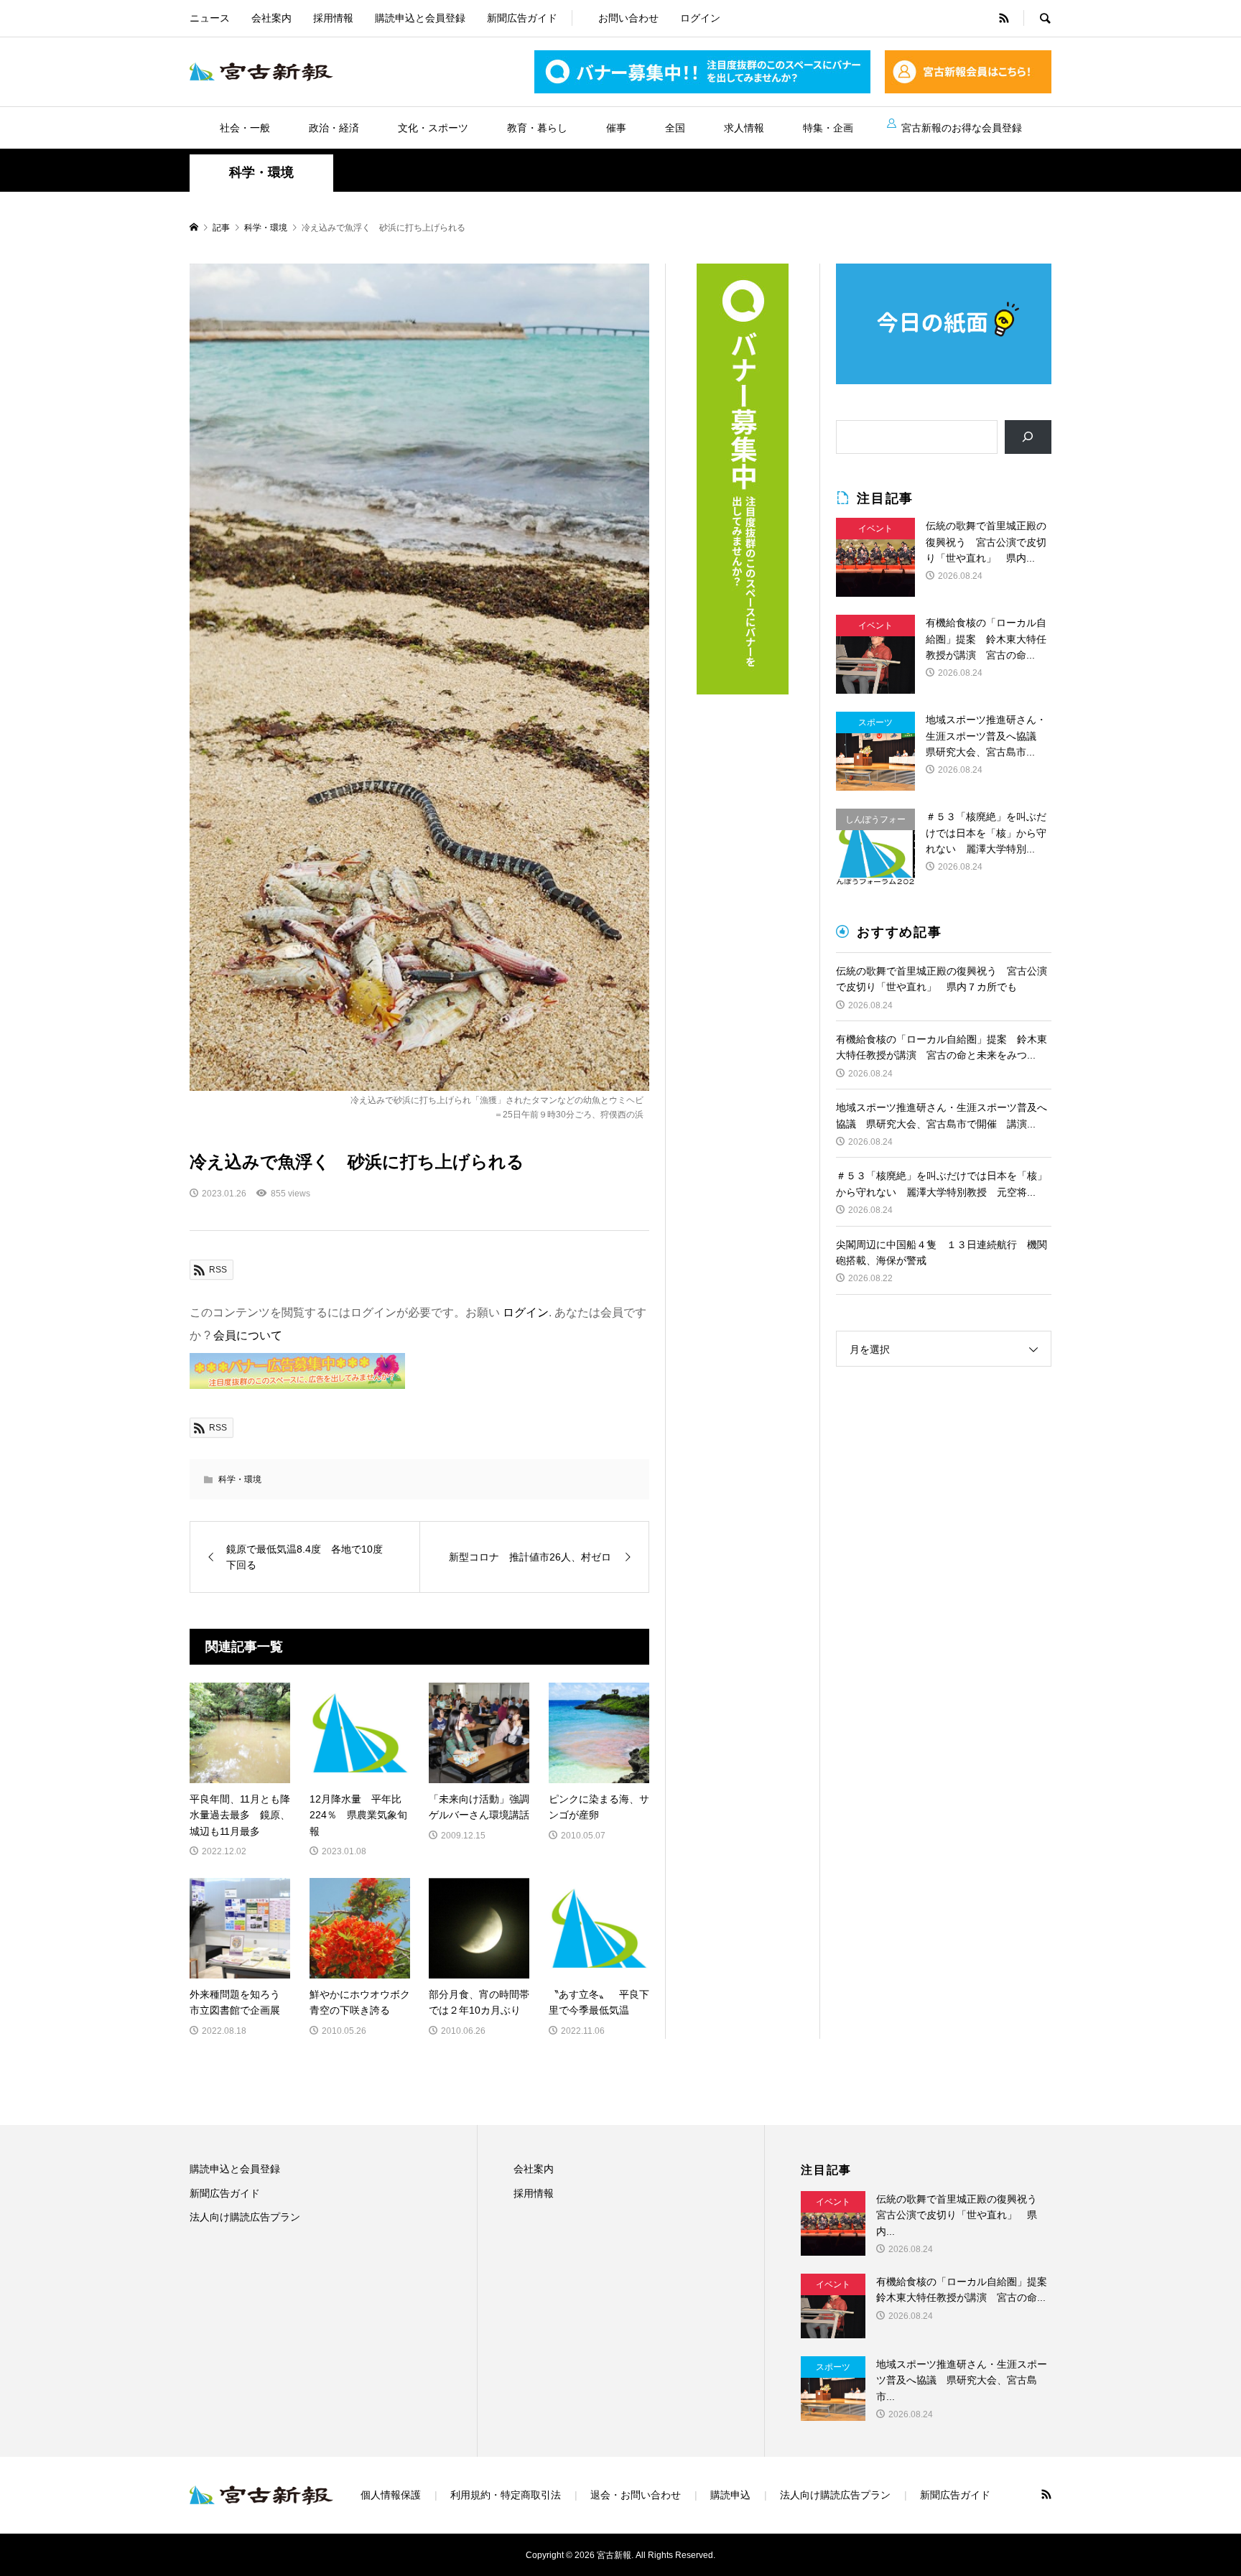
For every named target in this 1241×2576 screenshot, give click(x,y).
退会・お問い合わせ (636, 2495)
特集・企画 (828, 128)
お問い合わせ (628, 18)
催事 (616, 128)
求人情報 (744, 128)
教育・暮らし (537, 128)
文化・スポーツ (433, 128)
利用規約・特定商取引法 (506, 2495)
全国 (675, 128)
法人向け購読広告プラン (245, 2217)
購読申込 (730, 2495)
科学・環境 (261, 172)
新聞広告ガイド (522, 18)
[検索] (1028, 437)
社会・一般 (245, 128)
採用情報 (333, 18)
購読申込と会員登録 (420, 18)
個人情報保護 (391, 2495)
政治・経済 (334, 128)
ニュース (210, 18)
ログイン (700, 18)
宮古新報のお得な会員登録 (962, 128)
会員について (248, 1335)
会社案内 (271, 18)
